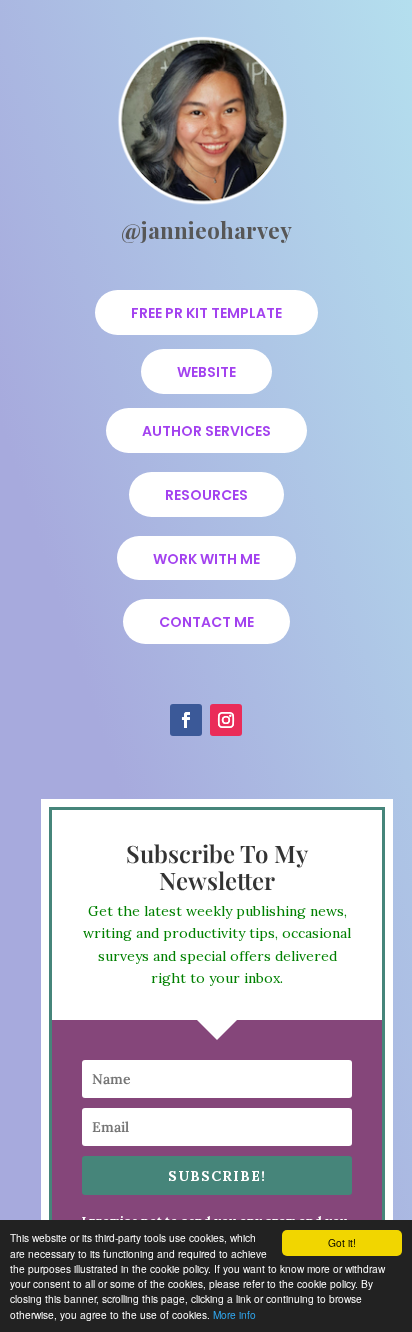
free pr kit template (206, 313)
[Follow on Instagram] (226, 720)
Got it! (342, 1242)
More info (234, 1314)
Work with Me (206, 559)
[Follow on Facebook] (186, 720)
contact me (206, 622)
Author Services (206, 431)
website (206, 372)
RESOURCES (206, 495)
